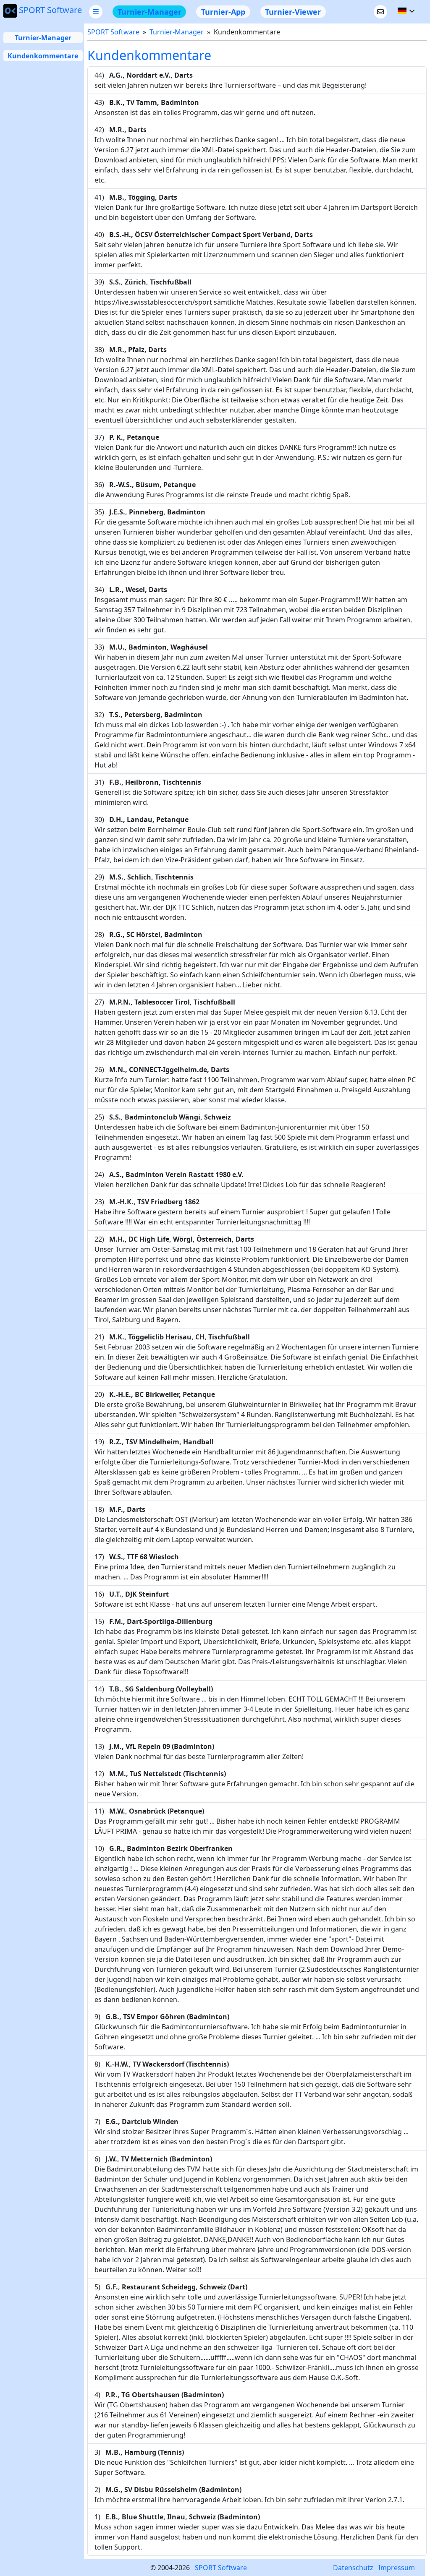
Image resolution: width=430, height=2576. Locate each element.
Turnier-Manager (43, 38)
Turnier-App (223, 12)
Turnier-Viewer (293, 12)
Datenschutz (353, 2568)
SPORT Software (50, 10)
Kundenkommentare (43, 56)
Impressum (397, 2568)
